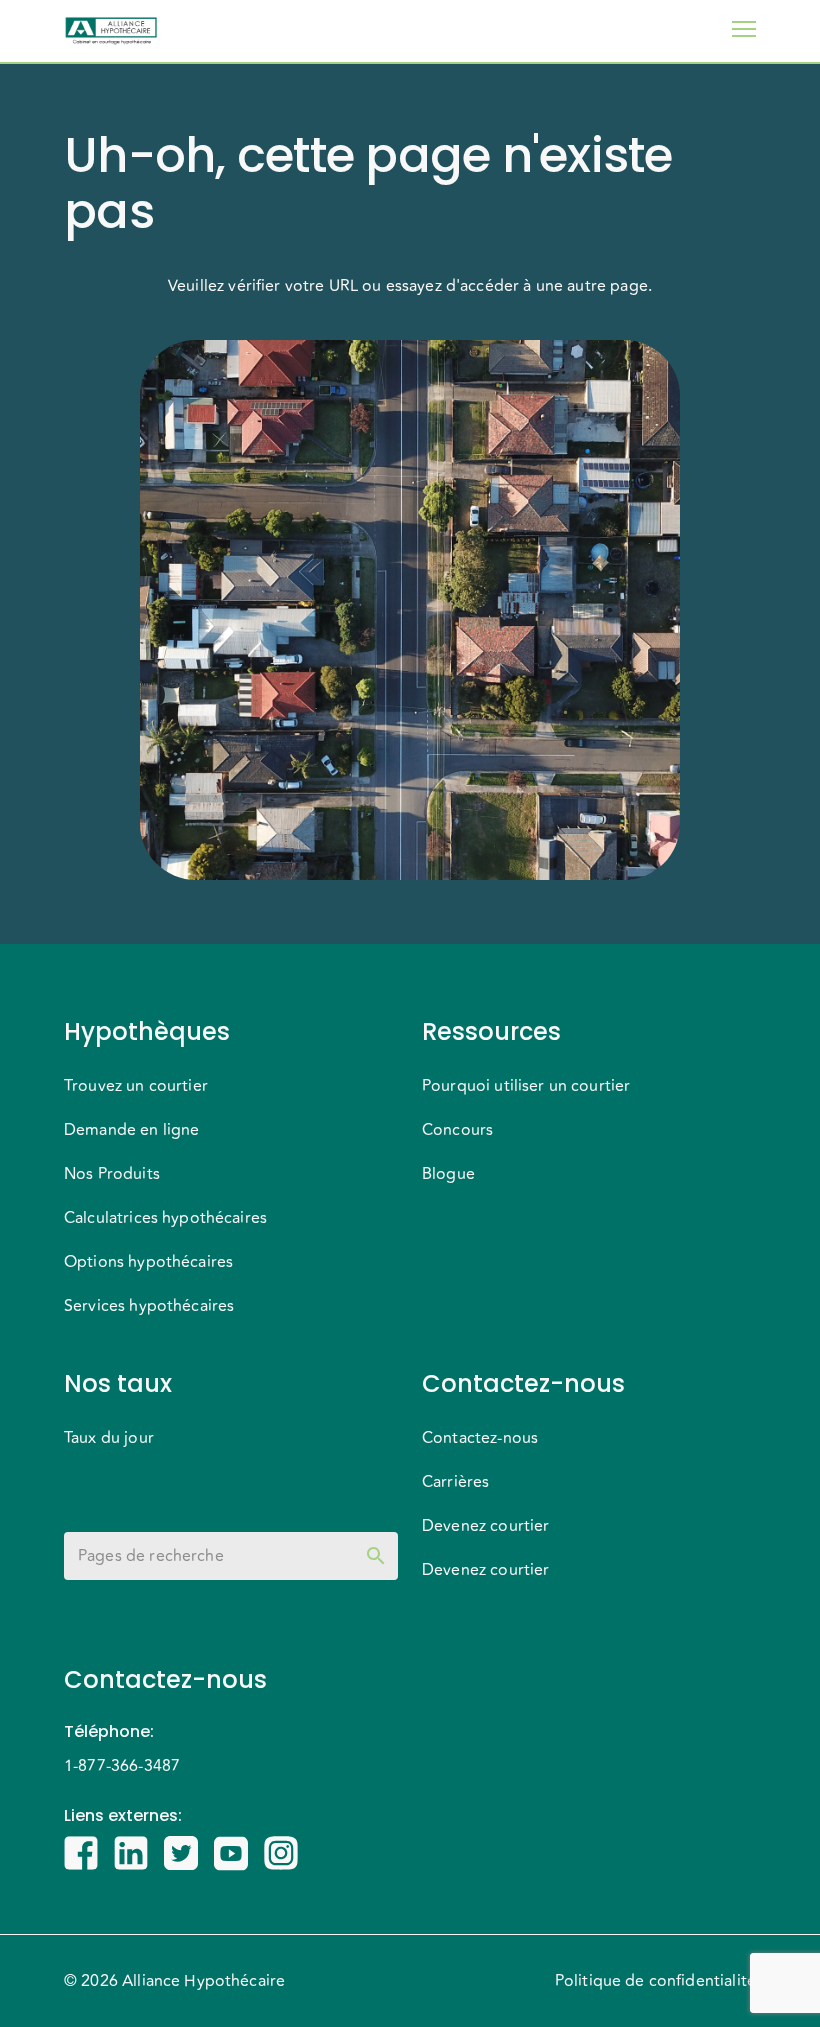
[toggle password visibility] (376, 1556)
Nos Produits (112, 1174)
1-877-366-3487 (122, 1766)
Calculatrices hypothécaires (165, 1218)
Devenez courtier (485, 1526)
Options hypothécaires (148, 1262)
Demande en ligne (131, 1130)
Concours (457, 1130)
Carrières (455, 1482)
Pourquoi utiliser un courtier (526, 1086)
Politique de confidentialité (655, 1981)
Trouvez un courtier (136, 1086)
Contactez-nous (480, 1438)
